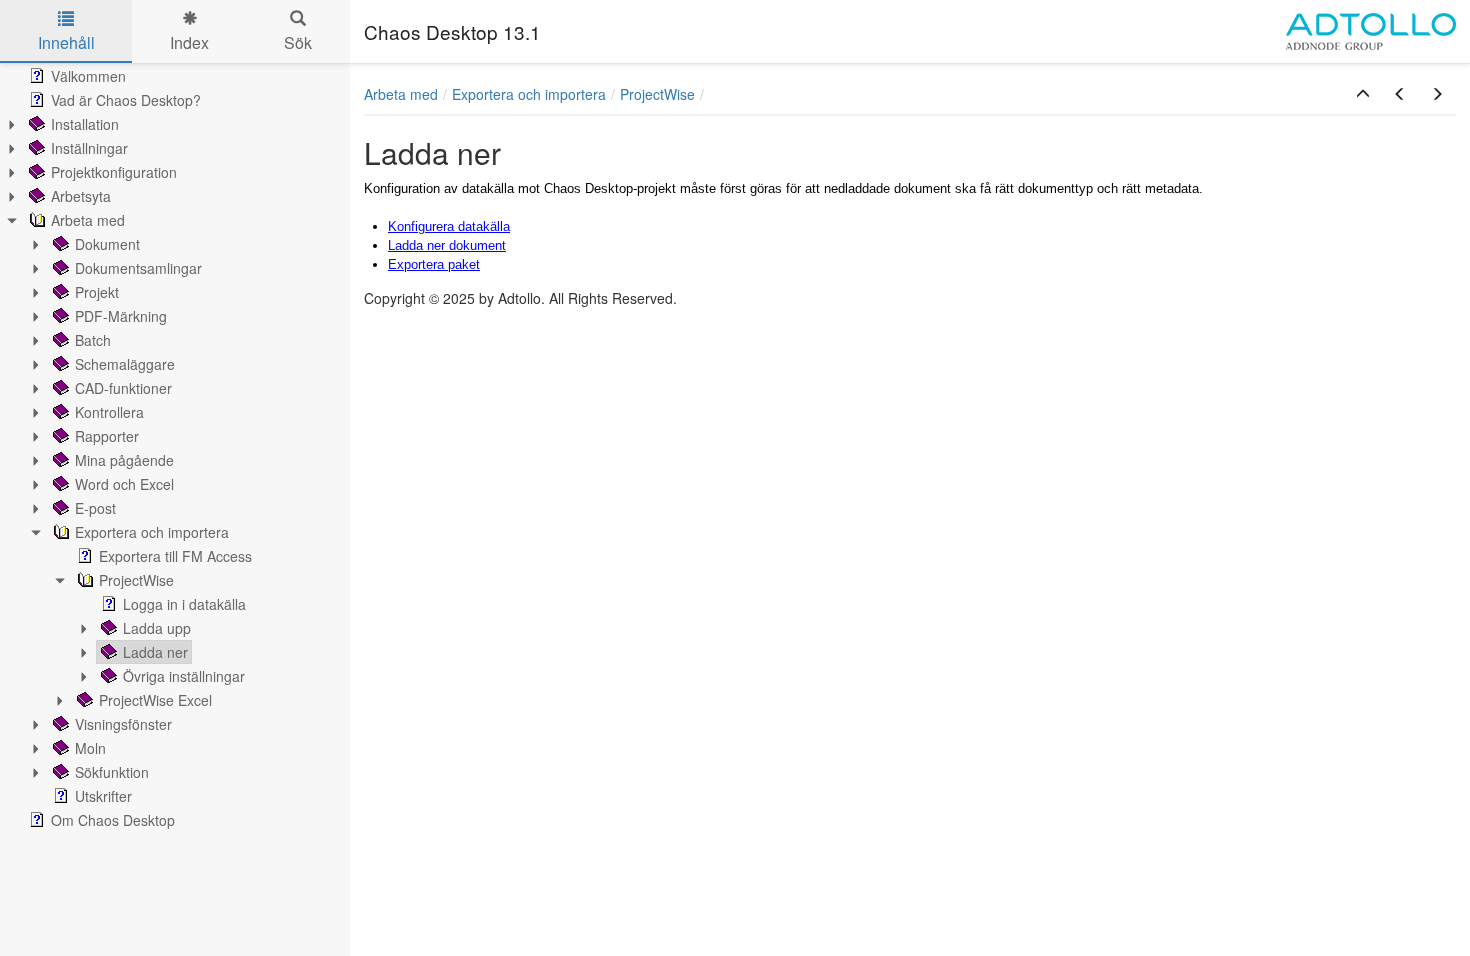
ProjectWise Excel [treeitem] (155, 700)
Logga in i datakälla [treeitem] (184, 604)
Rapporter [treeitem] (107, 436)
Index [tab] (189, 42)
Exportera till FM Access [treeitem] (175, 556)
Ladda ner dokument (447, 245)
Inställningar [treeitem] (89, 148)
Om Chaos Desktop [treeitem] (113, 820)
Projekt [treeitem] (97, 292)
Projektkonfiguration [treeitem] (114, 172)
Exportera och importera (529, 94)
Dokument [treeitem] (107, 244)
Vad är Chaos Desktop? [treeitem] (126, 100)
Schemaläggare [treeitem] (125, 364)
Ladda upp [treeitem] (157, 628)
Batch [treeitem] (93, 340)
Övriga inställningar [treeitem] (184, 676)
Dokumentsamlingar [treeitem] (138, 268)
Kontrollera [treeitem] (109, 412)
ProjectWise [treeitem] (136, 580)
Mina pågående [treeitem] (124, 460)
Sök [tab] (298, 42)
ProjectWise (657, 94)
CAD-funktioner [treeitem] (123, 388)
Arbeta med (401, 94)
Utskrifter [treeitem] (103, 796)
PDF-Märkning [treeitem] (121, 316)
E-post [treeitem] (95, 508)
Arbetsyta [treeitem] (81, 196)
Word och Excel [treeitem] (124, 484)
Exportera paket (434, 264)
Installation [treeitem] (85, 124)
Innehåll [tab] (66, 42)
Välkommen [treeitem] (88, 76)
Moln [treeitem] (90, 748)
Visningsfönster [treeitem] (123, 724)
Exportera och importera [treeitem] (152, 532)
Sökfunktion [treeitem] (112, 772)
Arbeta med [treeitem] (88, 220)
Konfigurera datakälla (449, 226)
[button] (1363, 94)
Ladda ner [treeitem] (155, 652)
